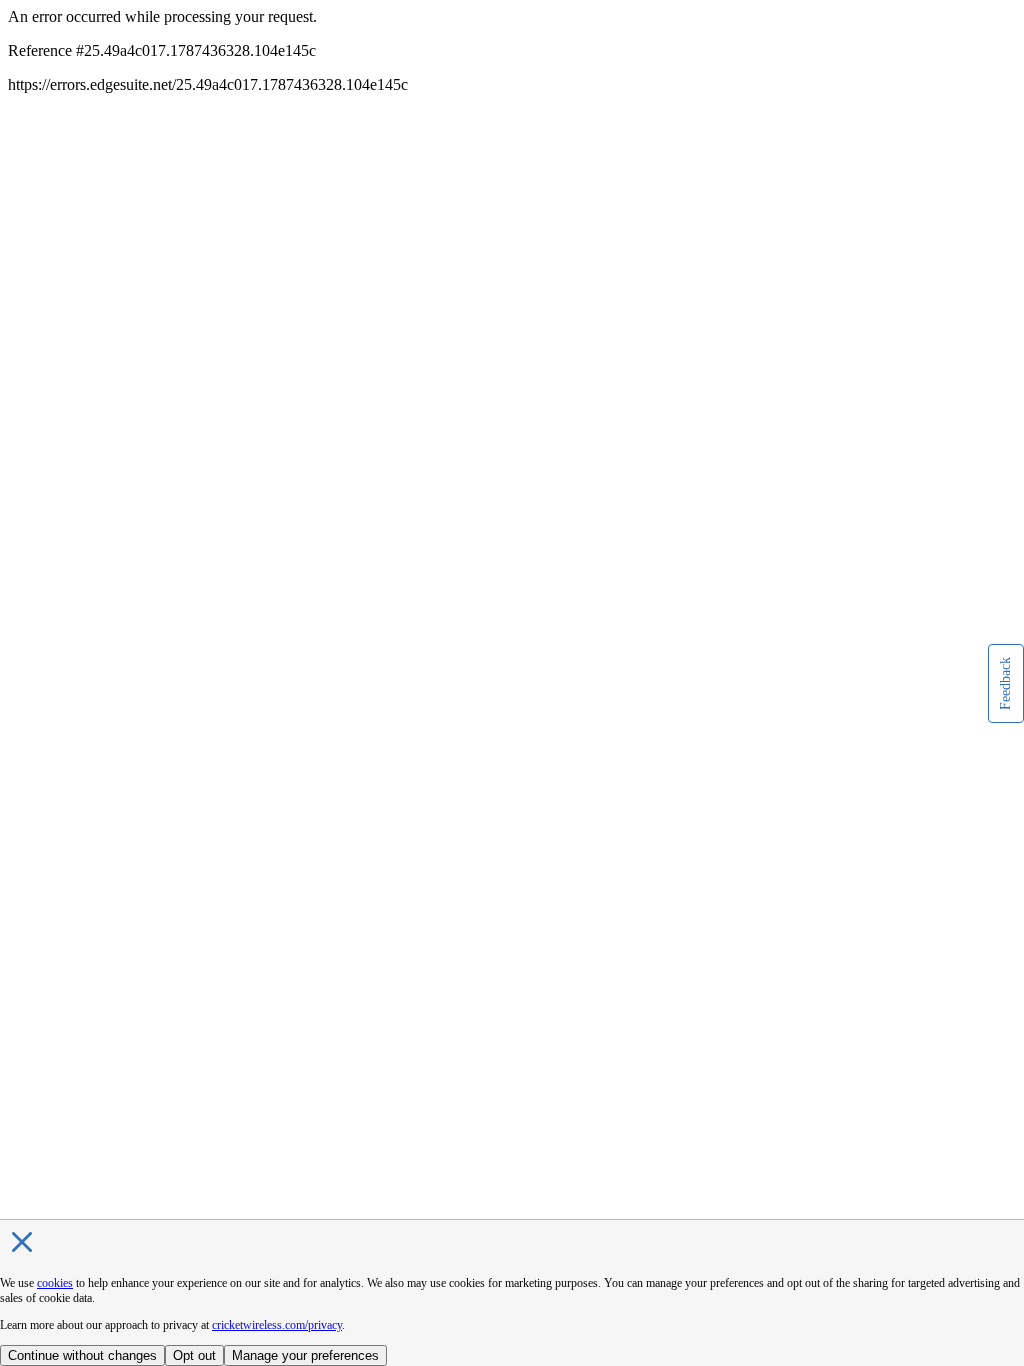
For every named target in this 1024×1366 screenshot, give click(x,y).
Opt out (194, 1355)
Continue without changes (82, 1355)
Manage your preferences (305, 1355)
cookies (55, 1283)
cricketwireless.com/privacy (277, 1325)
